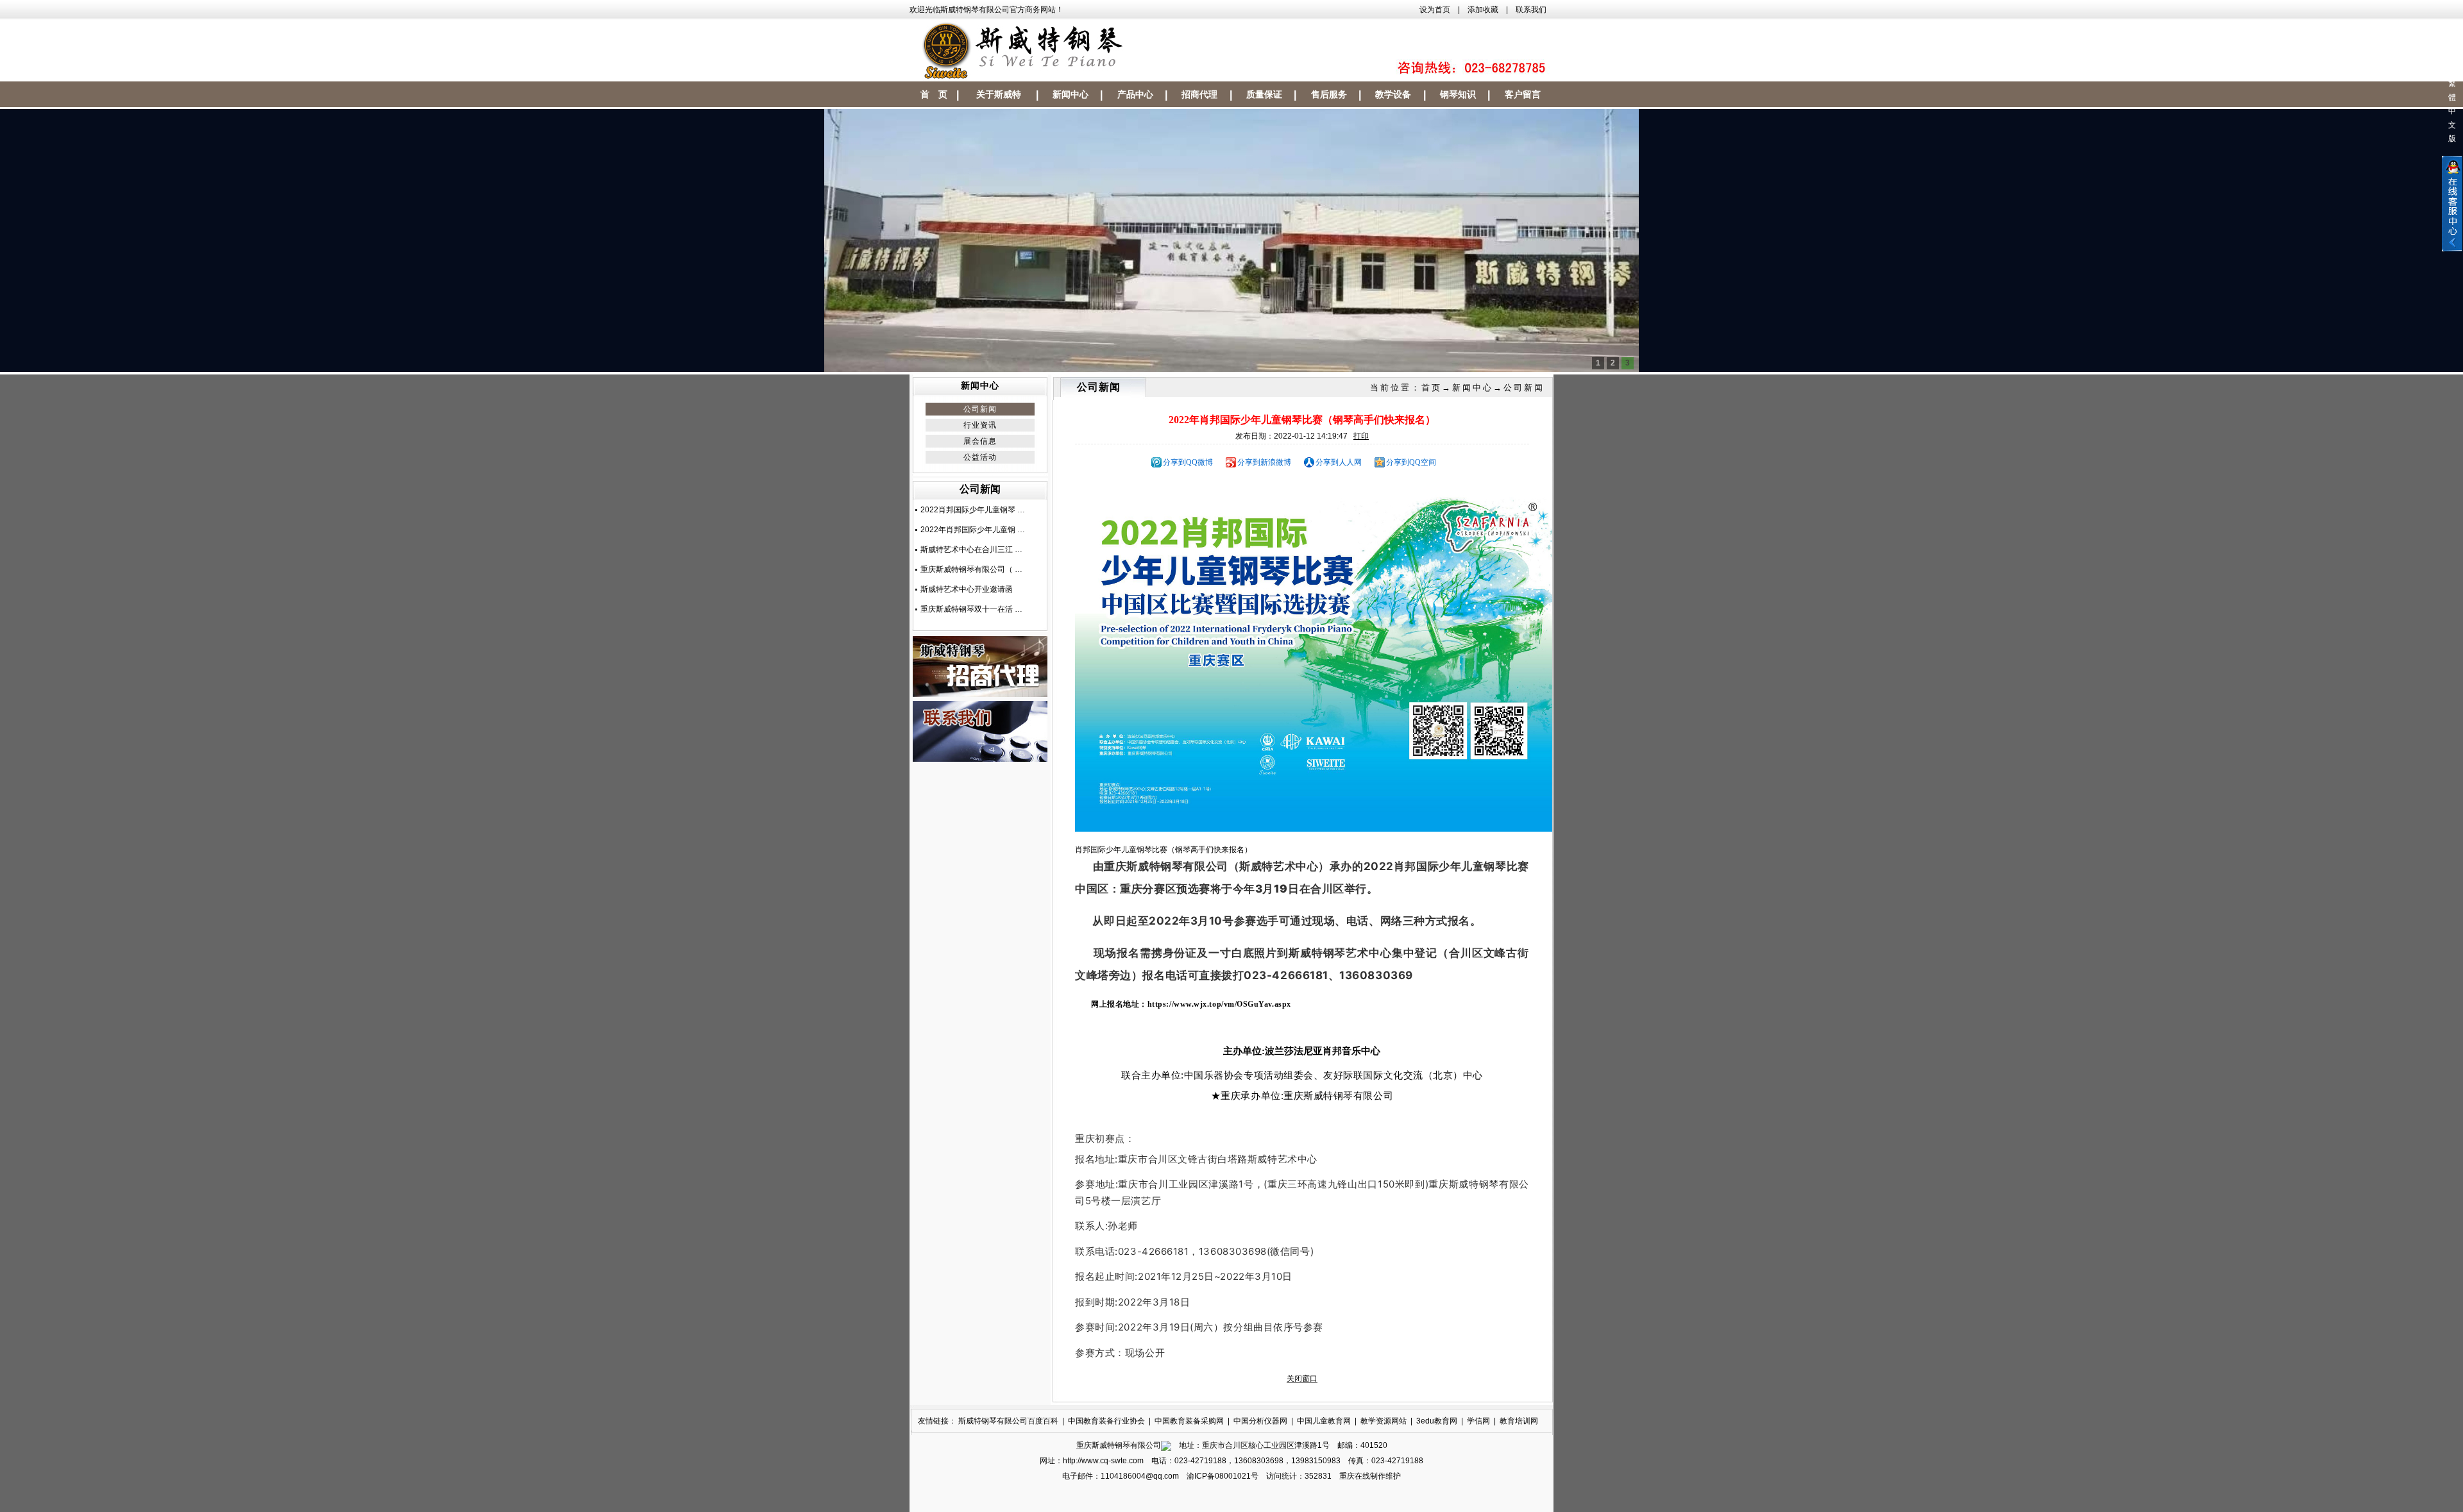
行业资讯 (980, 425)
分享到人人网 (1339, 462)
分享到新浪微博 (1264, 462)
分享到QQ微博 (1188, 462)
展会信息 (980, 441)
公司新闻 (980, 409)
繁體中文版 (2452, 111)
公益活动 (980, 457)
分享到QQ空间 (1411, 462)
